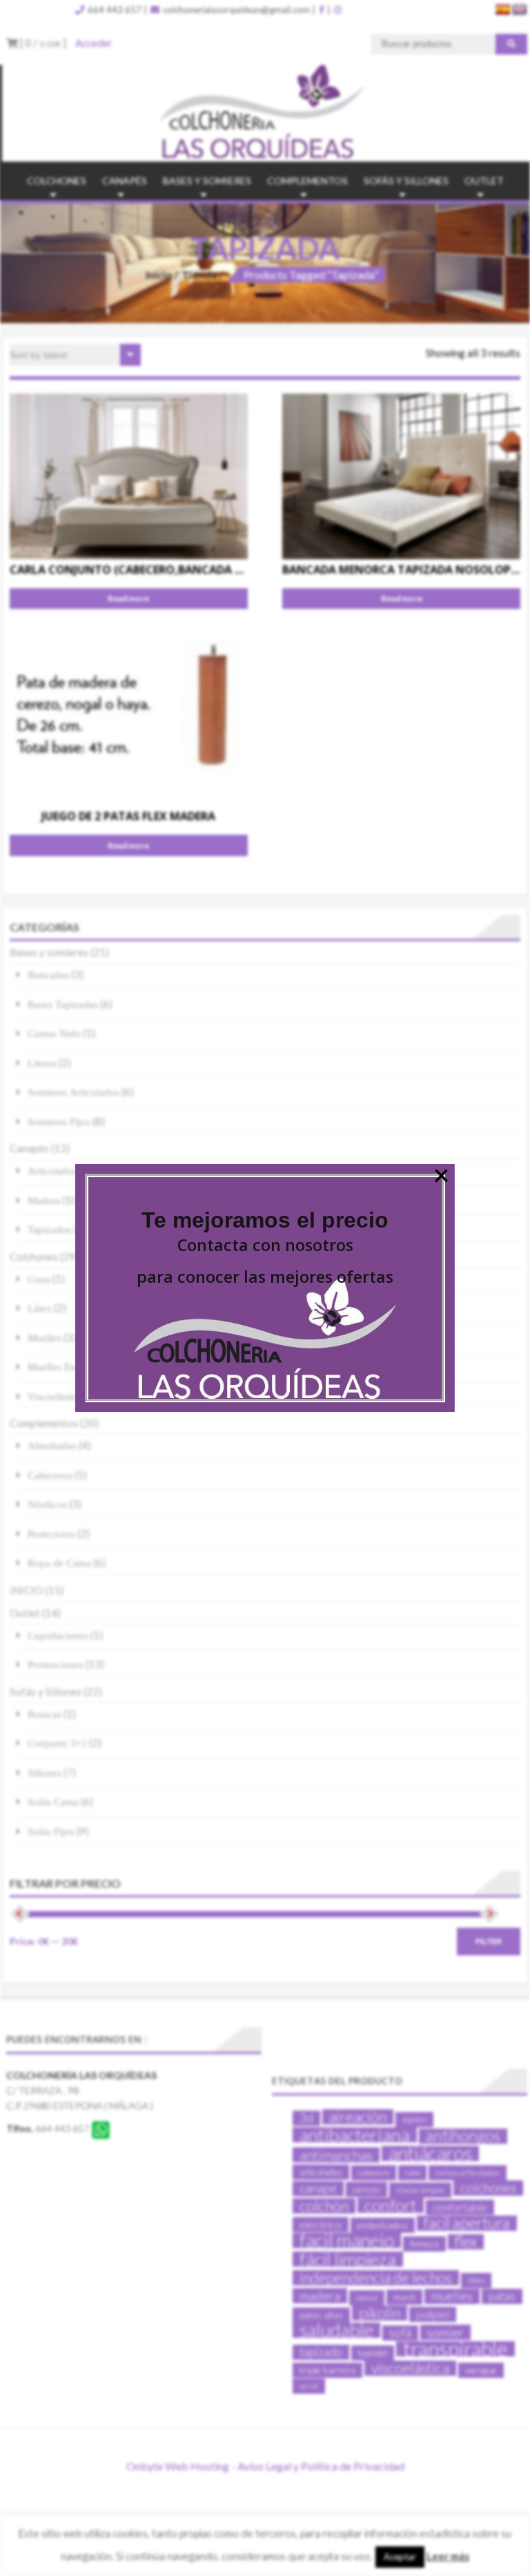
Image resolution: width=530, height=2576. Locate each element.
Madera (44, 1200)
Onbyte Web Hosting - (182, 2466)
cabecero (374, 2172)
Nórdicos (47, 1504)
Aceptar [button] (400, 2557)
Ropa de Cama (59, 1563)
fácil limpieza (348, 2259)
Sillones (45, 1773)
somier (445, 2332)
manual (367, 2297)
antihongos (463, 2136)
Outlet (484, 181)
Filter (489, 1941)
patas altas (321, 2315)
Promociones (56, 1664)
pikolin (380, 2313)
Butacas (45, 1714)
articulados (321, 2172)
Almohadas (52, 1445)
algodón (414, 2119)
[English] (520, 10)
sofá (400, 2333)
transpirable (455, 2349)
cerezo (366, 2189)
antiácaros (430, 2153)
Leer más (448, 2556)
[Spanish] (503, 10)
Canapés (125, 181)
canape (318, 2188)
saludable (336, 2330)
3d (306, 2118)
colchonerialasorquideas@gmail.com (235, 10)
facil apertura (467, 2223)
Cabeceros (50, 1475)
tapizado (321, 2352)
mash (404, 2297)
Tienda (199, 274)
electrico (321, 2224)
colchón (324, 2206)
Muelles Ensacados (69, 1367)
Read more (128, 598)
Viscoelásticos (58, 1396)
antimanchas (336, 2155)
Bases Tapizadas (63, 1004)
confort (391, 2205)
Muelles (45, 1338)
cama (412, 2172)
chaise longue (420, 2190)
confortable (460, 2207)
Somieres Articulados (73, 1092)
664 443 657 (114, 10)
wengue (481, 2370)
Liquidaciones (58, 1635)
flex (466, 2242)
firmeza (424, 2244)
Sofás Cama (53, 1802)
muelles (452, 2296)
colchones (488, 2188)
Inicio (159, 274)
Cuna (39, 1279)
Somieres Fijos (59, 1122)
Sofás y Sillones (406, 181)
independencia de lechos (376, 2278)
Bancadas (48, 975)
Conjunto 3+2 (57, 1743)
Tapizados (49, 1229)
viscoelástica (410, 2368)
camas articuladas (468, 2172)
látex (476, 2280)
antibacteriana (355, 2135)
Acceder (94, 43)
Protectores (51, 1534)
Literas (42, 1063)
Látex (40, 1308)
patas (502, 2296)
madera (320, 2296)
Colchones (57, 181)
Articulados (52, 1171)
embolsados (383, 2225)
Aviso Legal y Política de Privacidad (321, 2466)
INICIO (26, 1590)
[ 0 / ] (42, 43)
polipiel (433, 2314)
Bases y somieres (207, 181)
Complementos (307, 181)
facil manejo (347, 2240)
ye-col (309, 2386)
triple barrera (327, 2370)
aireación (358, 2117)
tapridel (373, 2353)
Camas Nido (54, 1033)
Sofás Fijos (51, 1831)
